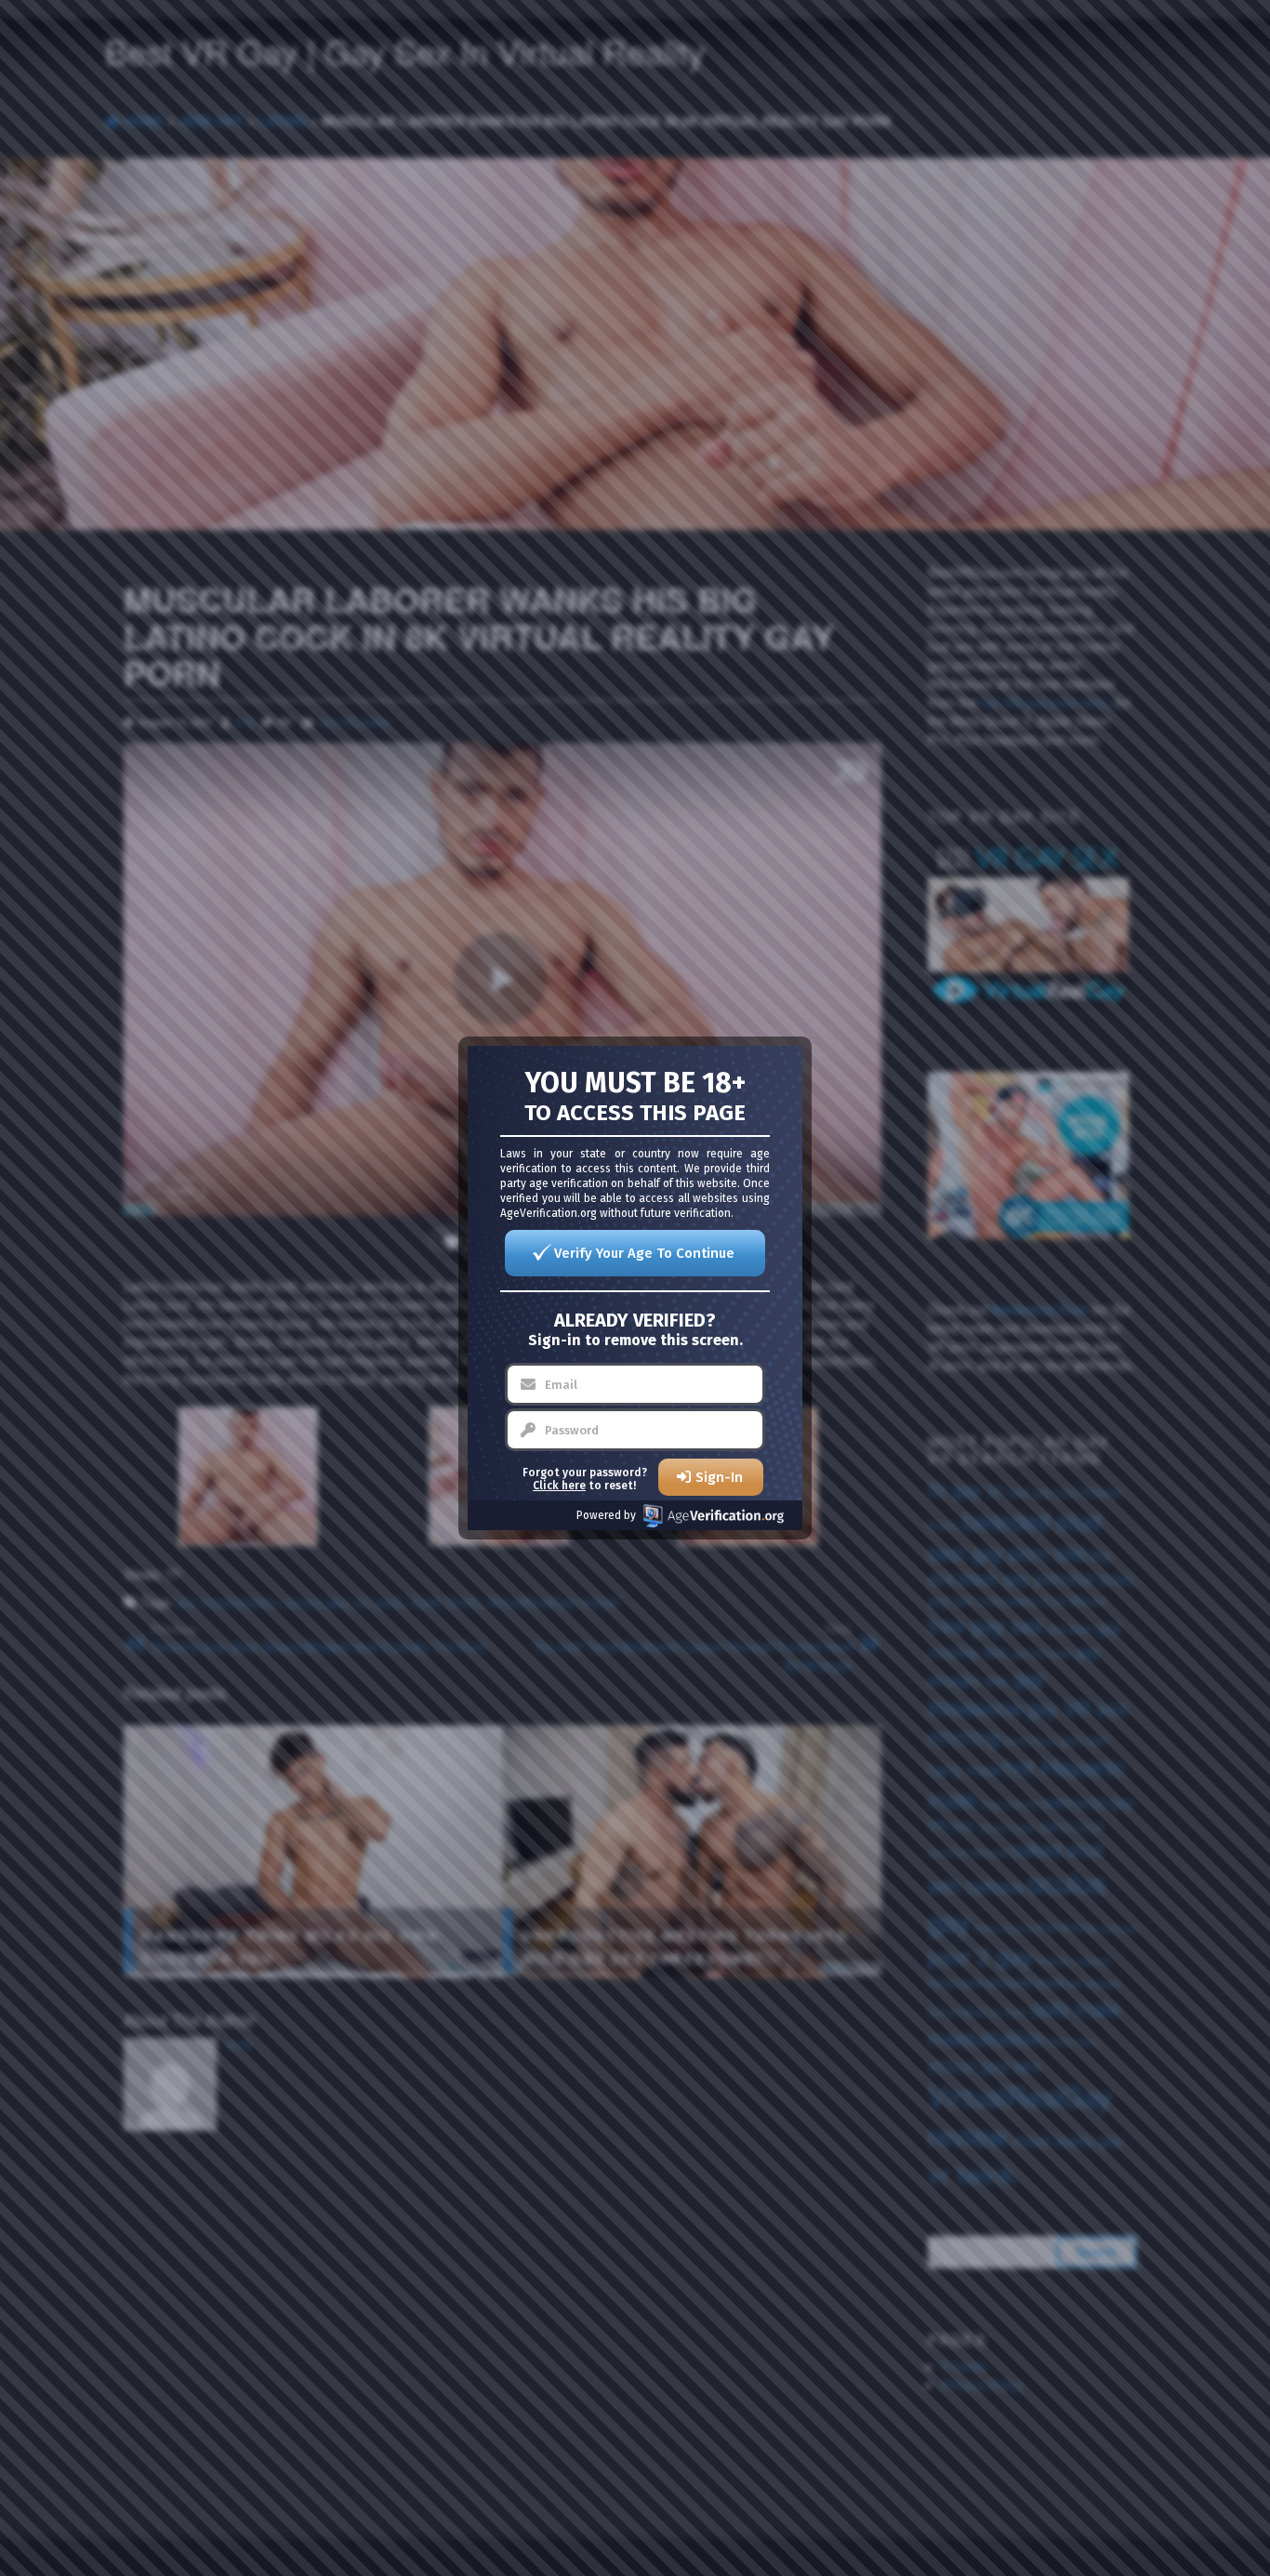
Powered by (606, 1515)
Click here (559, 1486)
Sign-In (719, 1477)
